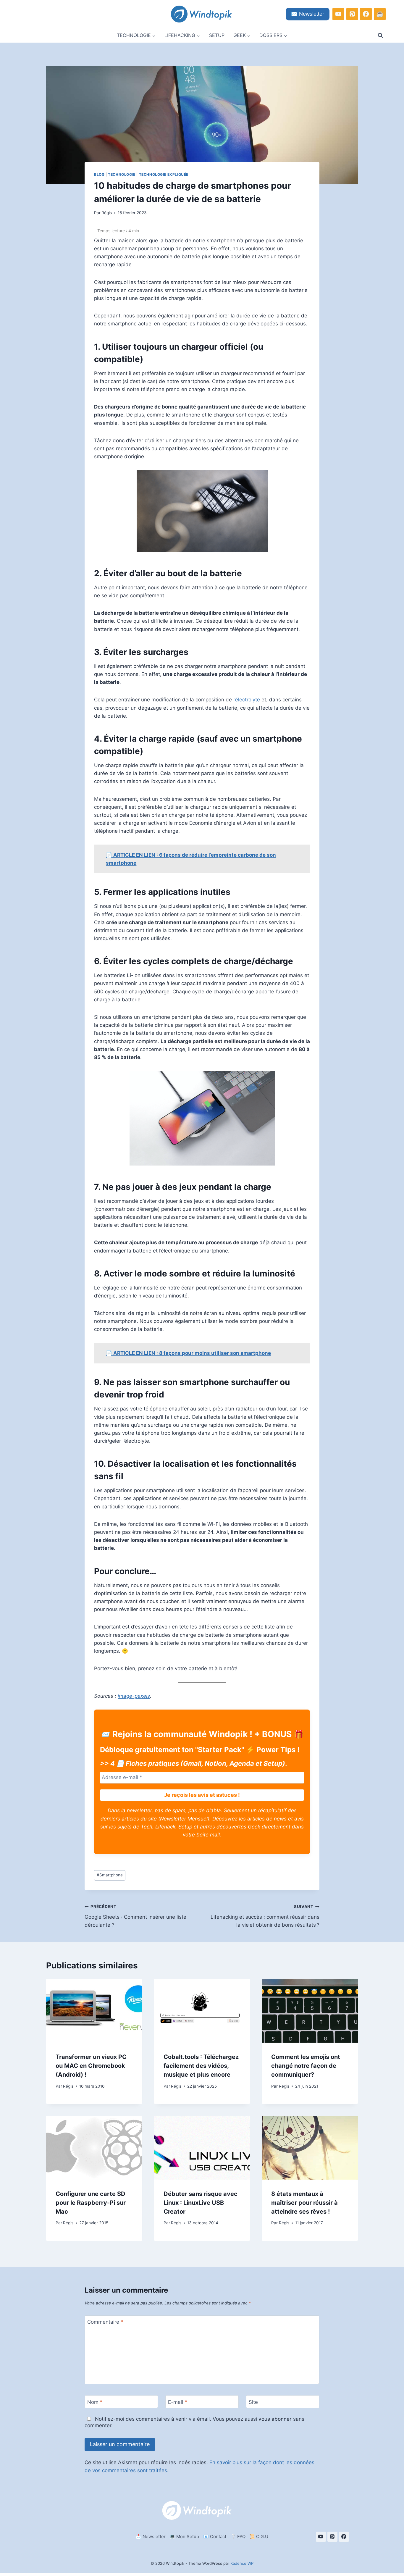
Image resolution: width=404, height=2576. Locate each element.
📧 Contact (215, 2537)
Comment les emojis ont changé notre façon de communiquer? (306, 2066)
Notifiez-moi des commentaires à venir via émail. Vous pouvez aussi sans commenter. (194, 2422)
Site (253, 2402)
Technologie (122, 174)
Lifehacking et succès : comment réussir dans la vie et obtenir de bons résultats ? (265, 1916)
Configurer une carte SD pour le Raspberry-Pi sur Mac (91, 2202)
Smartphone (110, 1875)
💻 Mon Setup (184, 2537)
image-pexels (134, 1696)
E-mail (178, 2402)
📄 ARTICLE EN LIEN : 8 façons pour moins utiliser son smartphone (188, 1353)
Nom (95, 2402)
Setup (217, 35)
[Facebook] (366, 14)
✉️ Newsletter (308, 14)
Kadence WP (242, 2563)
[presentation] (94, 2011)
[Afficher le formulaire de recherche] (380, 35)
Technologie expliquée (164, 174)
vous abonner (275, 2419)
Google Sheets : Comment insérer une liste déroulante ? (135, 1916)
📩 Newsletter (151, 2537)
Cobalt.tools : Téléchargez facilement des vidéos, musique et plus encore (201, 2066)
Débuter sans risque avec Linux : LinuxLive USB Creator (201, 2202)
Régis (107, 213)
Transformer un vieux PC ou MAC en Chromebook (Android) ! (91, 2066)
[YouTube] (338, 14)
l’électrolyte (247, 700)
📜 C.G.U (259, 2537)
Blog (99, 174)
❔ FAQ (238, 2537)
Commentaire (105, 2322)
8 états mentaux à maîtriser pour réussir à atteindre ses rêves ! (304, 2202)
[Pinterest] (352, 14)
